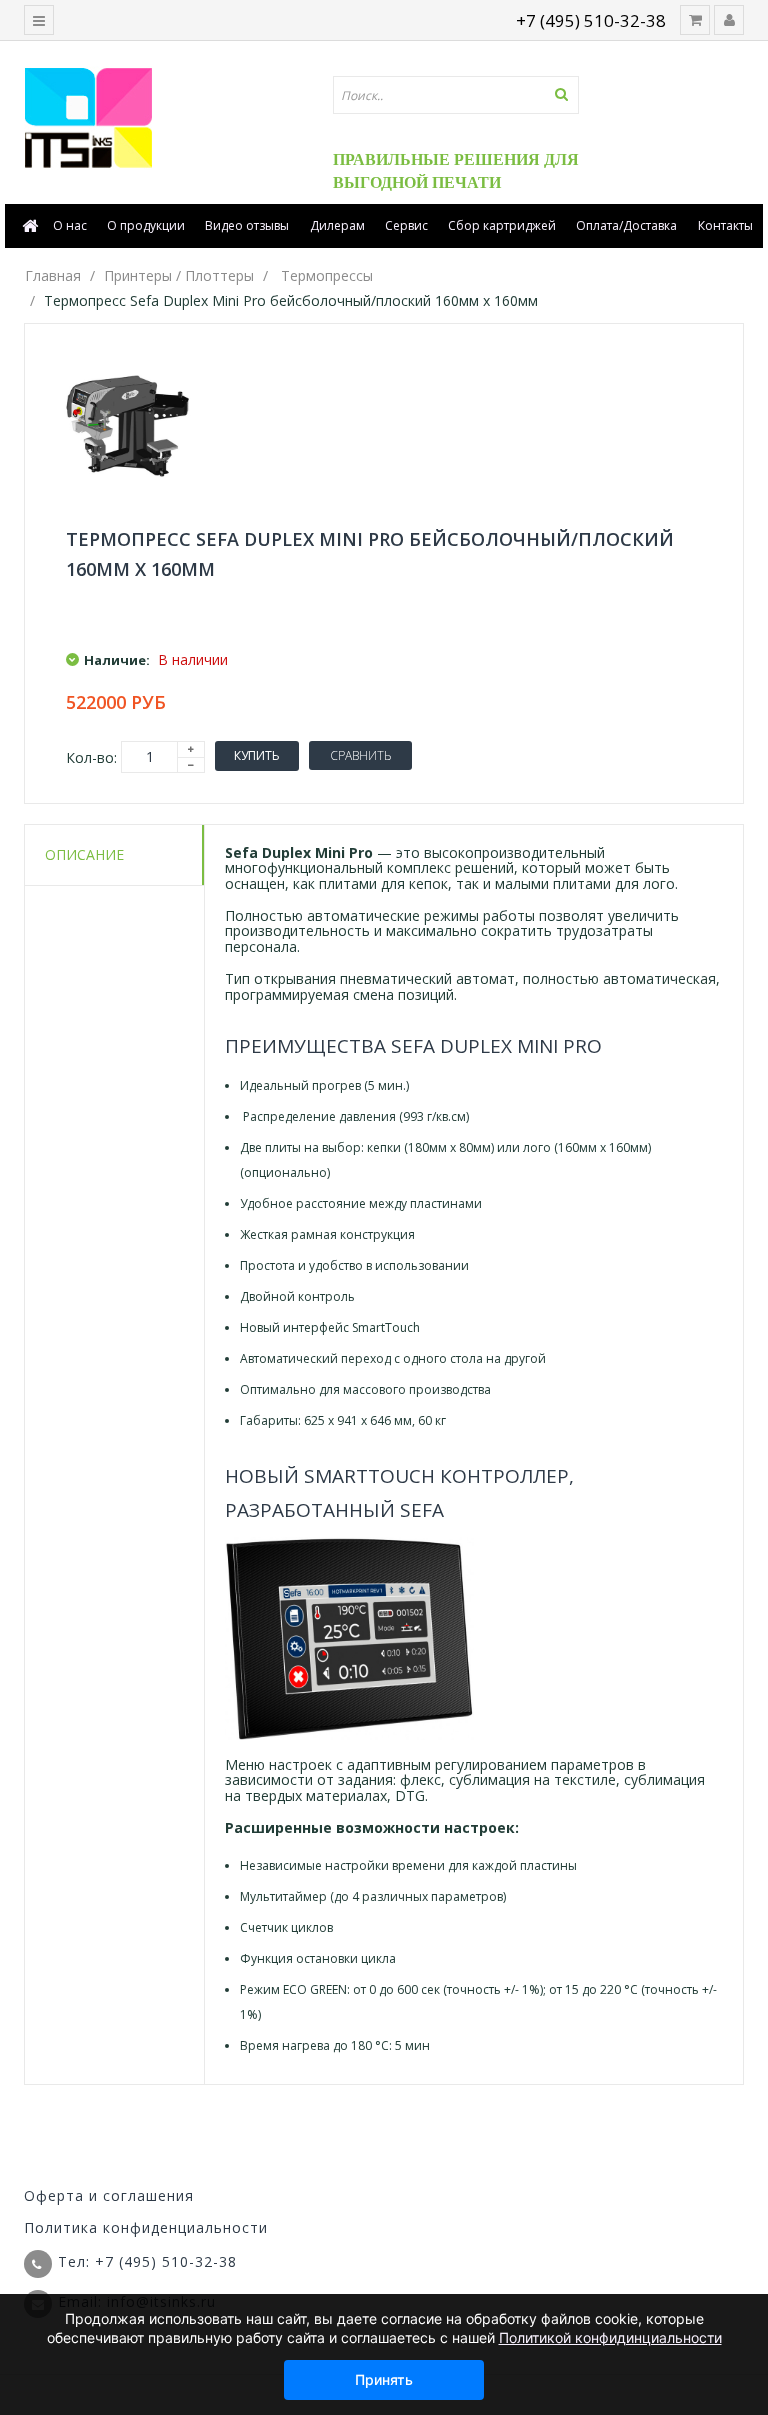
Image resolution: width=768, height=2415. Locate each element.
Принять (384, 2379)
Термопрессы (327, 275)
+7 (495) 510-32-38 (591, 20)
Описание (84, 854)
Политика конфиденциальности (146, 2227)
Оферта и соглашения (109, 2195)
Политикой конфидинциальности (610, 2337)
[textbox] (456, 95)
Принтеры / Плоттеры (179, 275)
